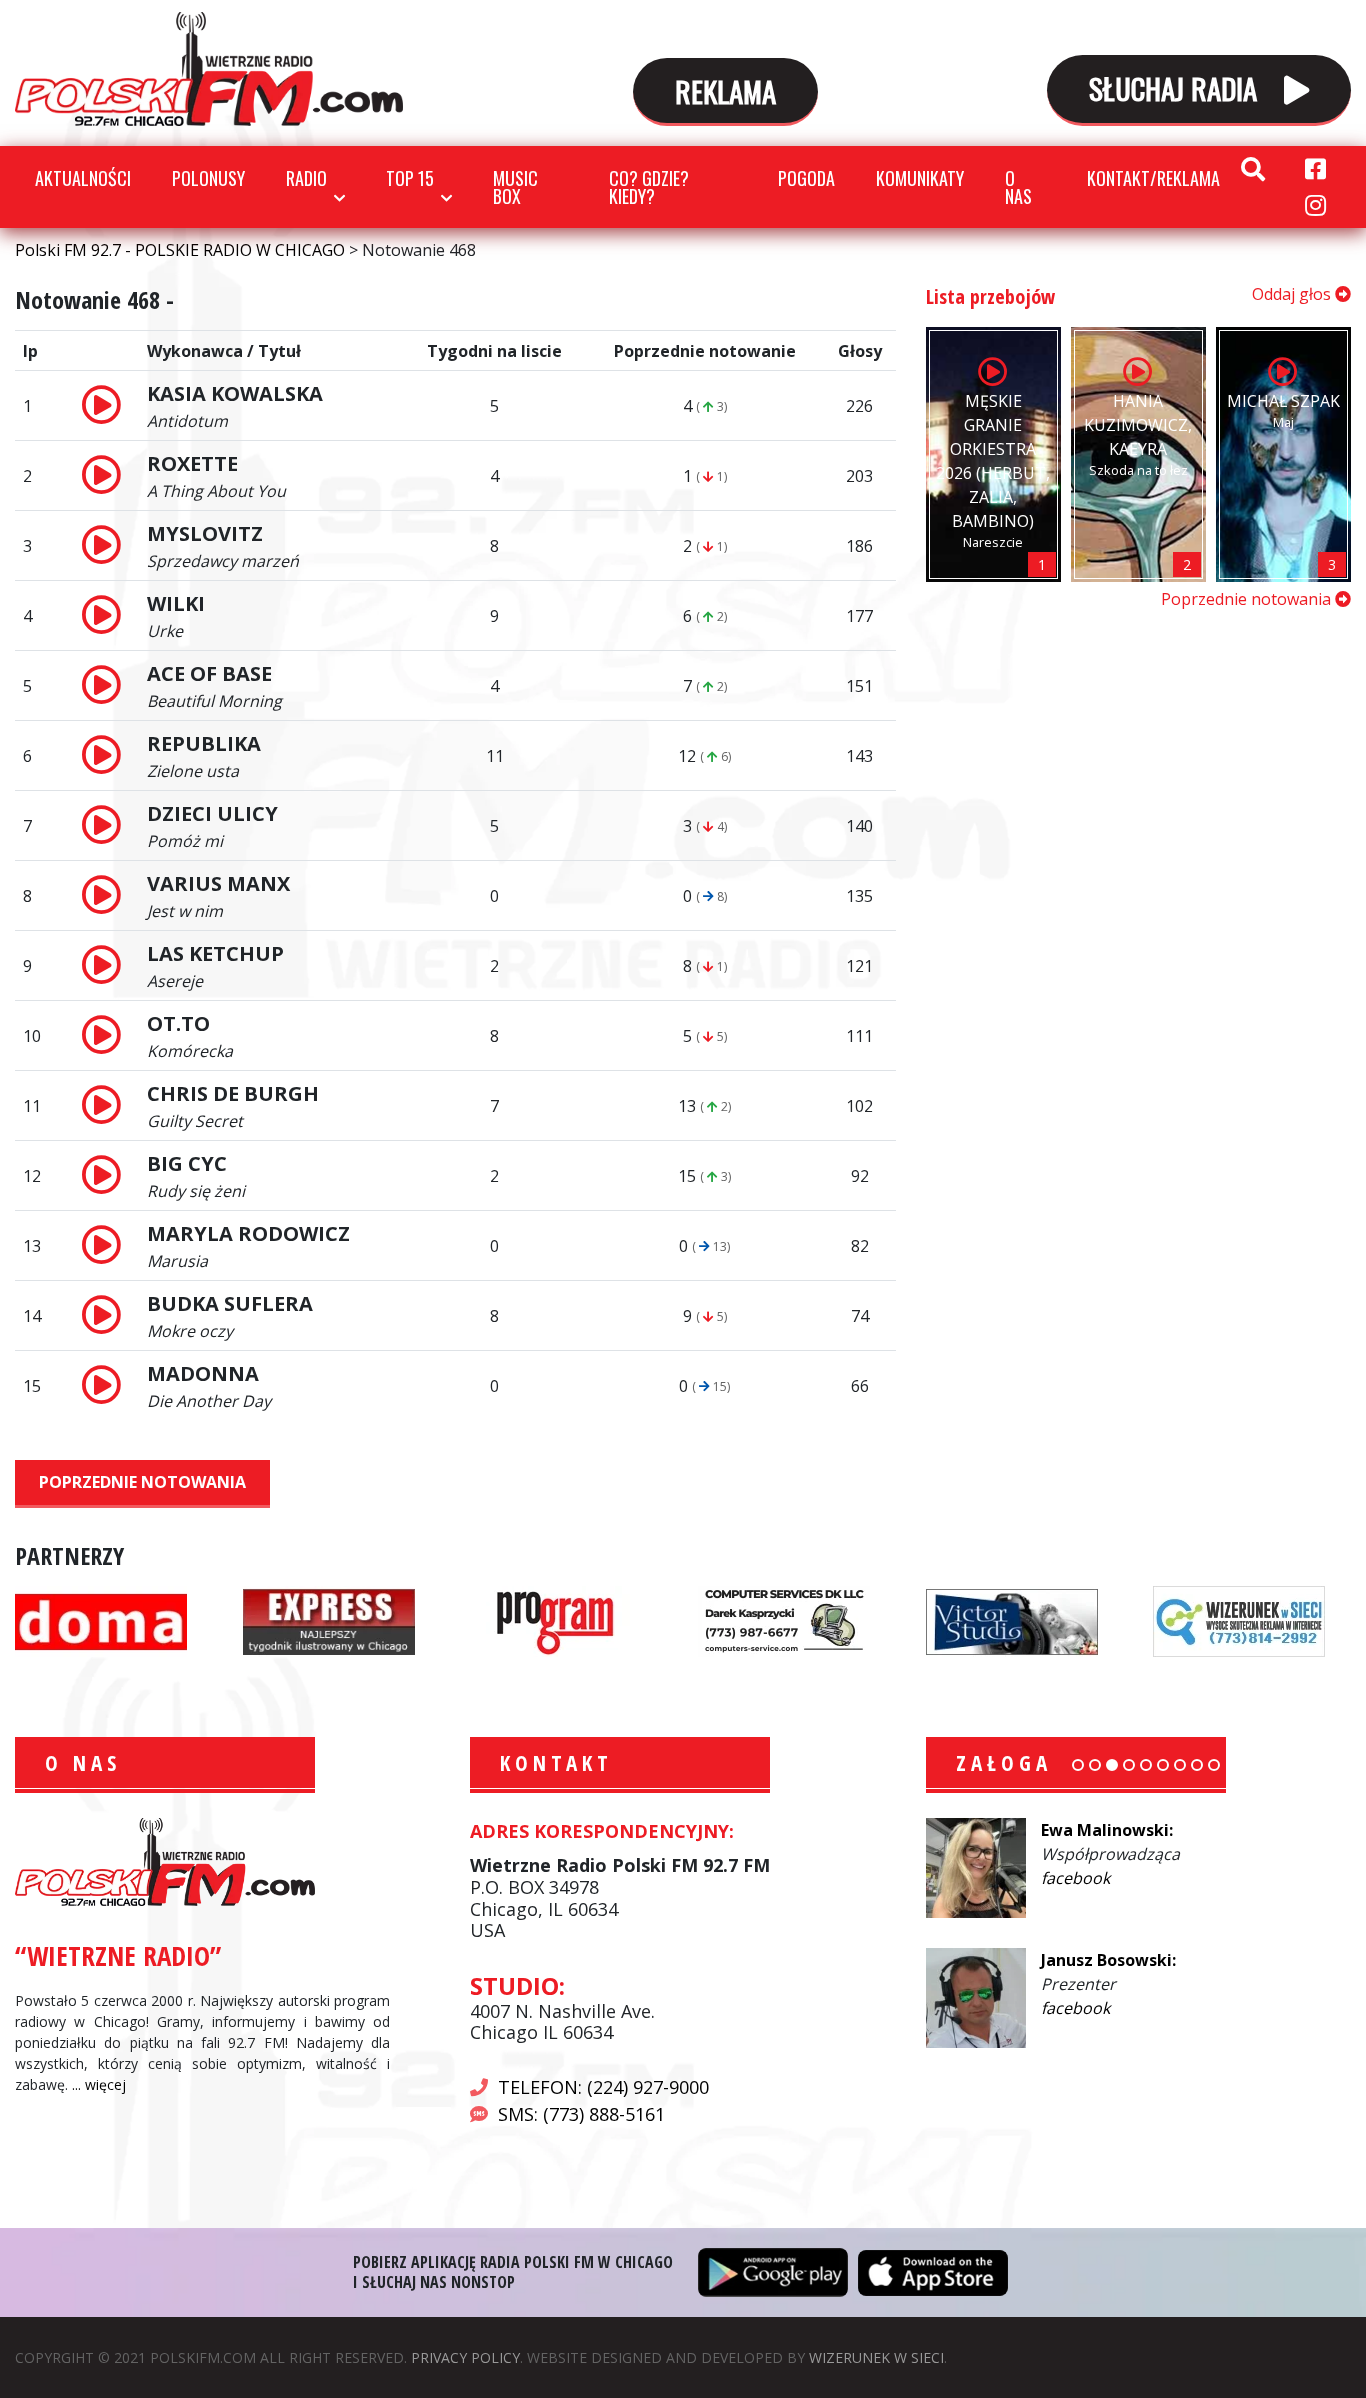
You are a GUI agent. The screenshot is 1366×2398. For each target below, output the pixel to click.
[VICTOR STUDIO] (1012, 1620)
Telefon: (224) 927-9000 (603, 2087)
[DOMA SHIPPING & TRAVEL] (101, 1620)
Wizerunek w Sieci (876, 2357)
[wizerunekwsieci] (1239, 1620)
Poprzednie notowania (142, 1482)
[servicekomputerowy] (784, 1620)
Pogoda (806, 178)
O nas (1018, 187)
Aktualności (83, 178)
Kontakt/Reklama (1153, 178)
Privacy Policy (465, 2357)
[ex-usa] (329, 1620)
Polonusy (208, 178)
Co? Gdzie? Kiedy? (649, 187)
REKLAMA (725, 90)
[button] (1078, 1765)
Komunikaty (920, 178)
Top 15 (410, 178)
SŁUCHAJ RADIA (1176, 87)
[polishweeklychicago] (556, 1620)
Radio (306, 178)
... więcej (99, 2084)
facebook (1075, 1878)
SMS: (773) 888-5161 (581, 2114)
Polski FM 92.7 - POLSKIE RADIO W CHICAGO (209, 69)
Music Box (515, 187)
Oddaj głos (1293, 294)
